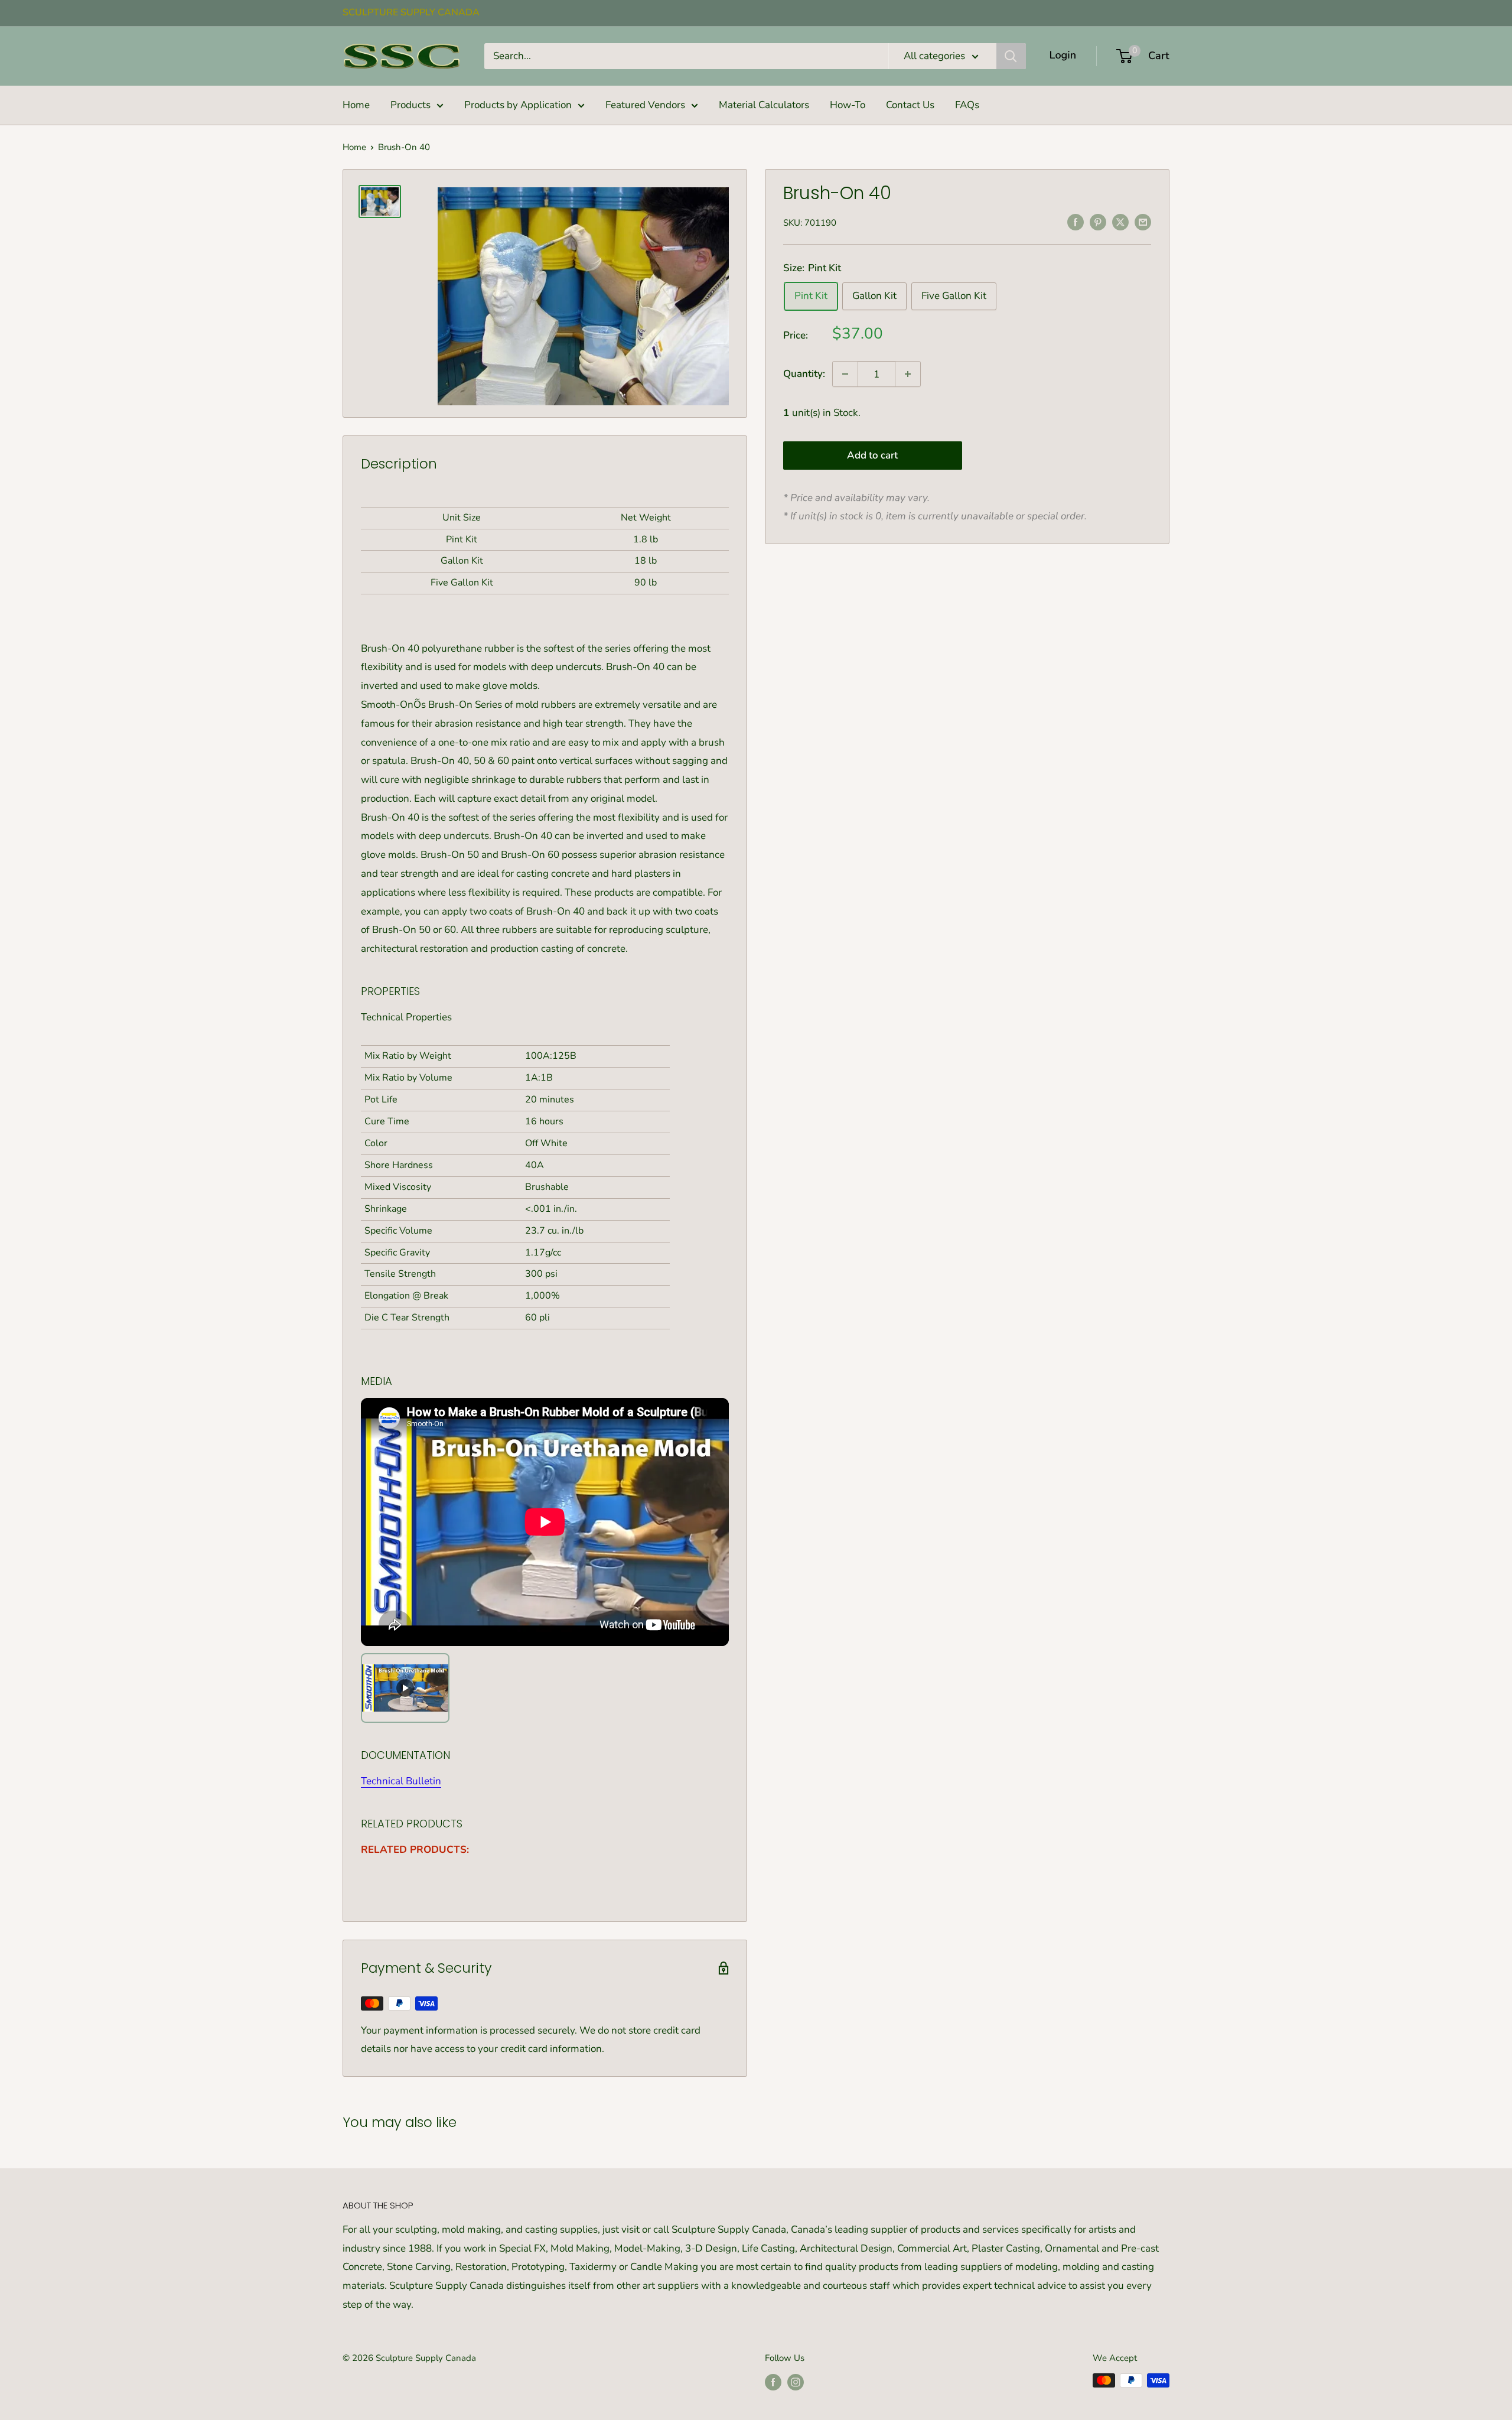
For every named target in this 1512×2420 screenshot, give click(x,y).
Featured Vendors (645, 105)
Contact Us (910, 105)
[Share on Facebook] (1076, 222)
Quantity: (804, 374)
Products (410, 105)
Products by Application (518, 105)
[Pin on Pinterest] (1098, 222)
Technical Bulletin (401, 1781)
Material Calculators (764, 105)
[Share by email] (1143, 222)
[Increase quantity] (908, 374)
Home (356, 105)
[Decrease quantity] (845, 374)
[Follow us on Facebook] (773, 2382)
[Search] (1011, 56)
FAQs (967, 105)
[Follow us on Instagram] (796, 2382)
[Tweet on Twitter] (1120, 222)
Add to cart (872, 455)
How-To (848, 105)
